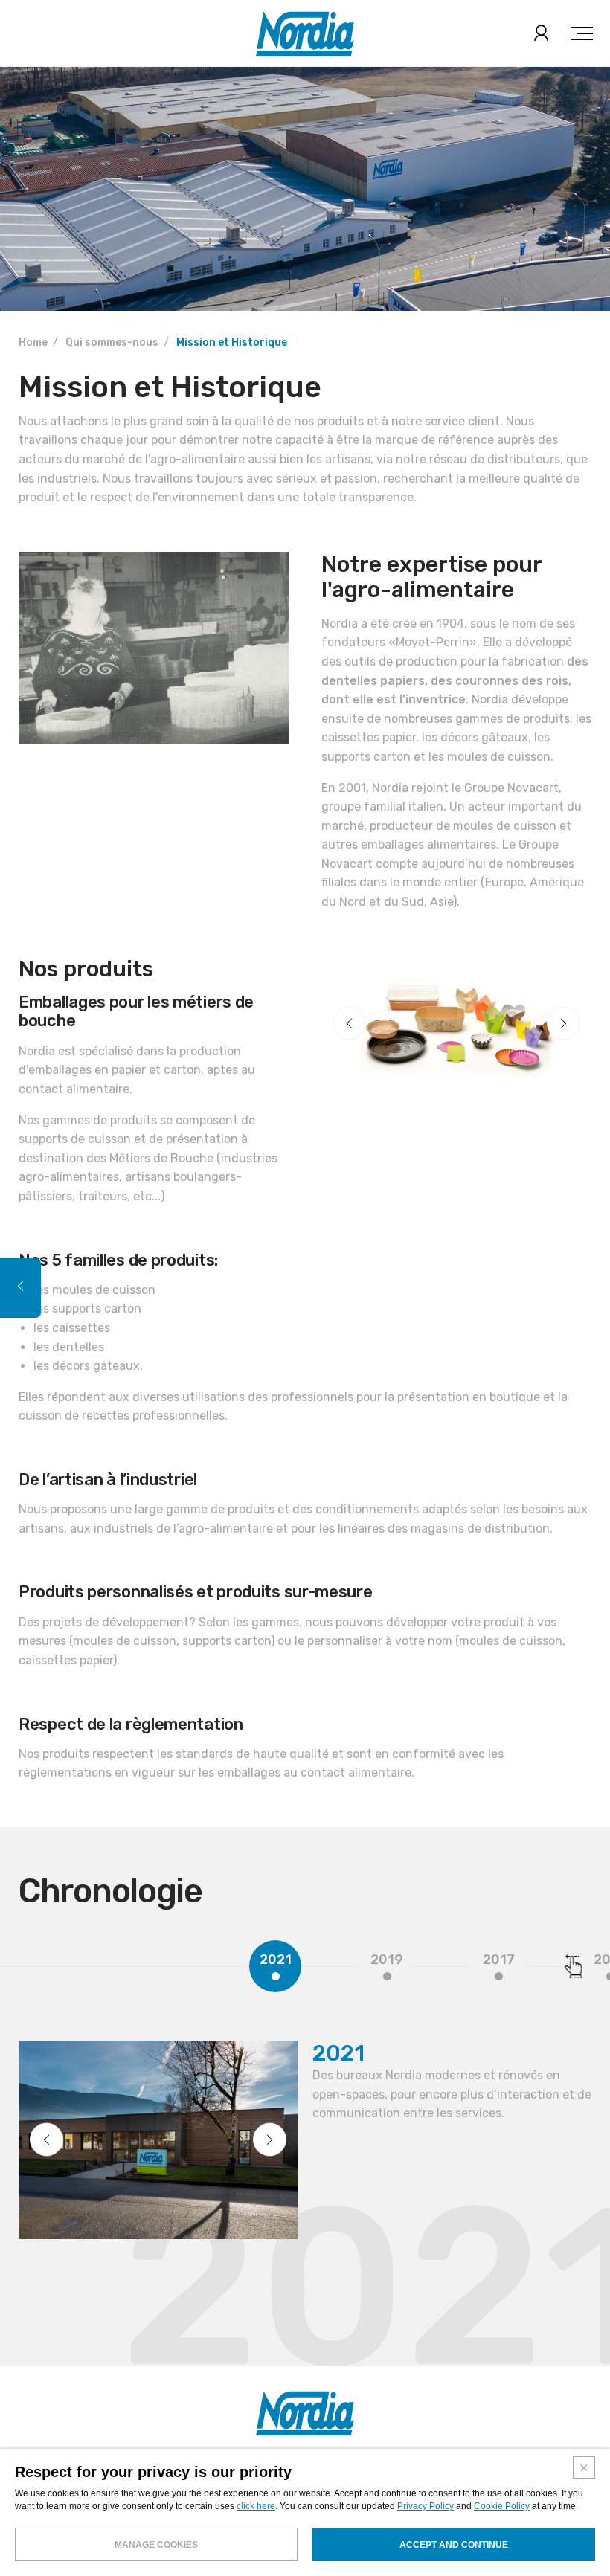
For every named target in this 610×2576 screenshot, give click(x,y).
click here (256, 2506)
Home (33, 342)
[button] (349, 1024)
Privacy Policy (426, 2506)
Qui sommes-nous (112, 342)
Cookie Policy (502, 2506)
